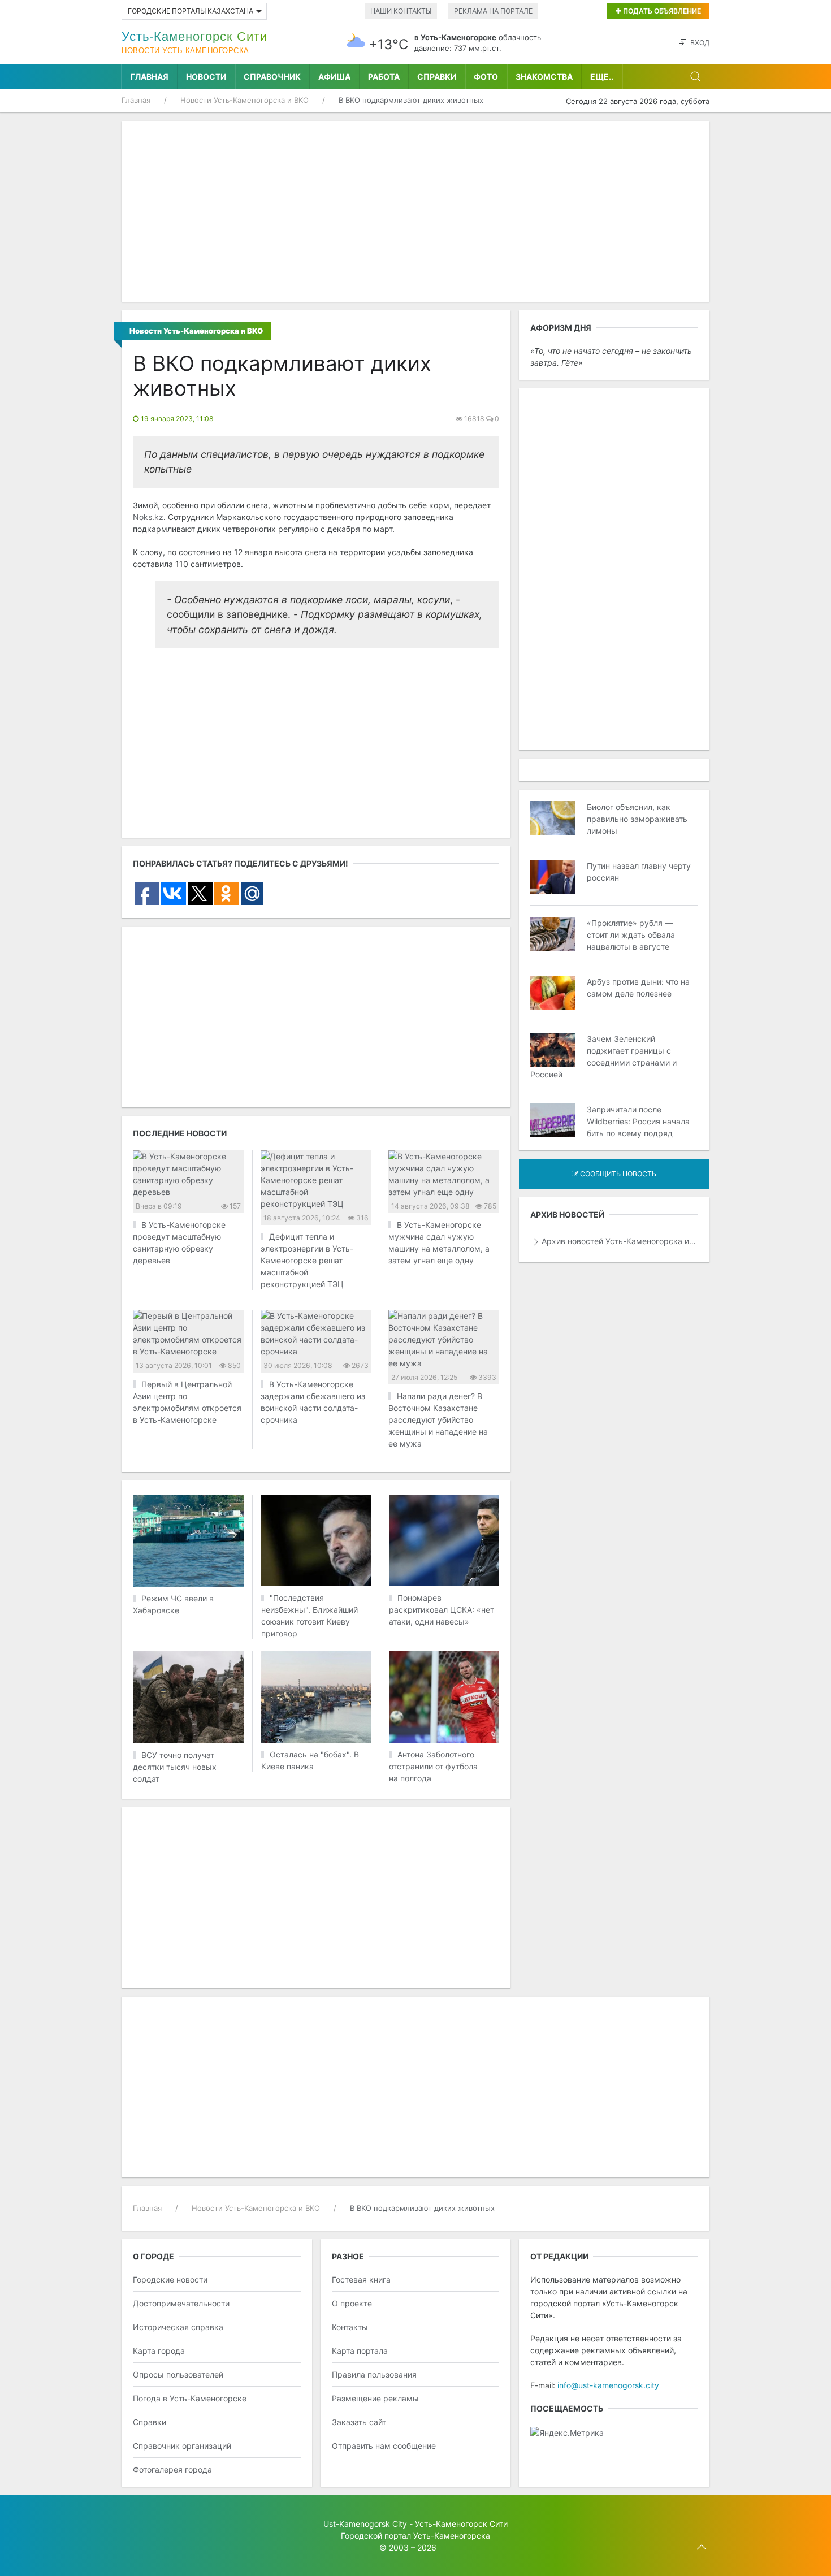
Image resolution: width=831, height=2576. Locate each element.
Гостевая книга (361, 2280)
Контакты (350, 2327)
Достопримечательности (181, 2303)
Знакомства (544, 77)
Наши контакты (401, 11)
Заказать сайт (359, 2422)
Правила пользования (374, 2374)
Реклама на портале (493, 11)
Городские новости (170, 2280)
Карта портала (360, 2351)
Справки (437, 77)
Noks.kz (148, 517)
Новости (206, 77)
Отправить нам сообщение (384, 2446)
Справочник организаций (182, 2446)
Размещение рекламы (375, 2398)
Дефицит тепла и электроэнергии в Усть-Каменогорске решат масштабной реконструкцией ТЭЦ (307, 1260)
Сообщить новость (617, 1174)
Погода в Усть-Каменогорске (190, 2398)
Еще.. (602, 77)
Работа (384, 77)
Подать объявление (661, 11)
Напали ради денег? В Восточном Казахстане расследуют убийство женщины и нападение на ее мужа (438, 1420)
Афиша (334, 77)
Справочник (272, 77)
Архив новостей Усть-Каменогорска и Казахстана (620, 1241)
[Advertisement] (415, 211)
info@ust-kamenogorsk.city (608, 2385)
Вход (700, 43)
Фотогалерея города (172, 2469)
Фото (486, 77)
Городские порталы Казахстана (191, 11)
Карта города (159, 2351)
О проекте (352, 2303)
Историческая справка (178, 2327)
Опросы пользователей (178, 2374)
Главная (150, 77)
